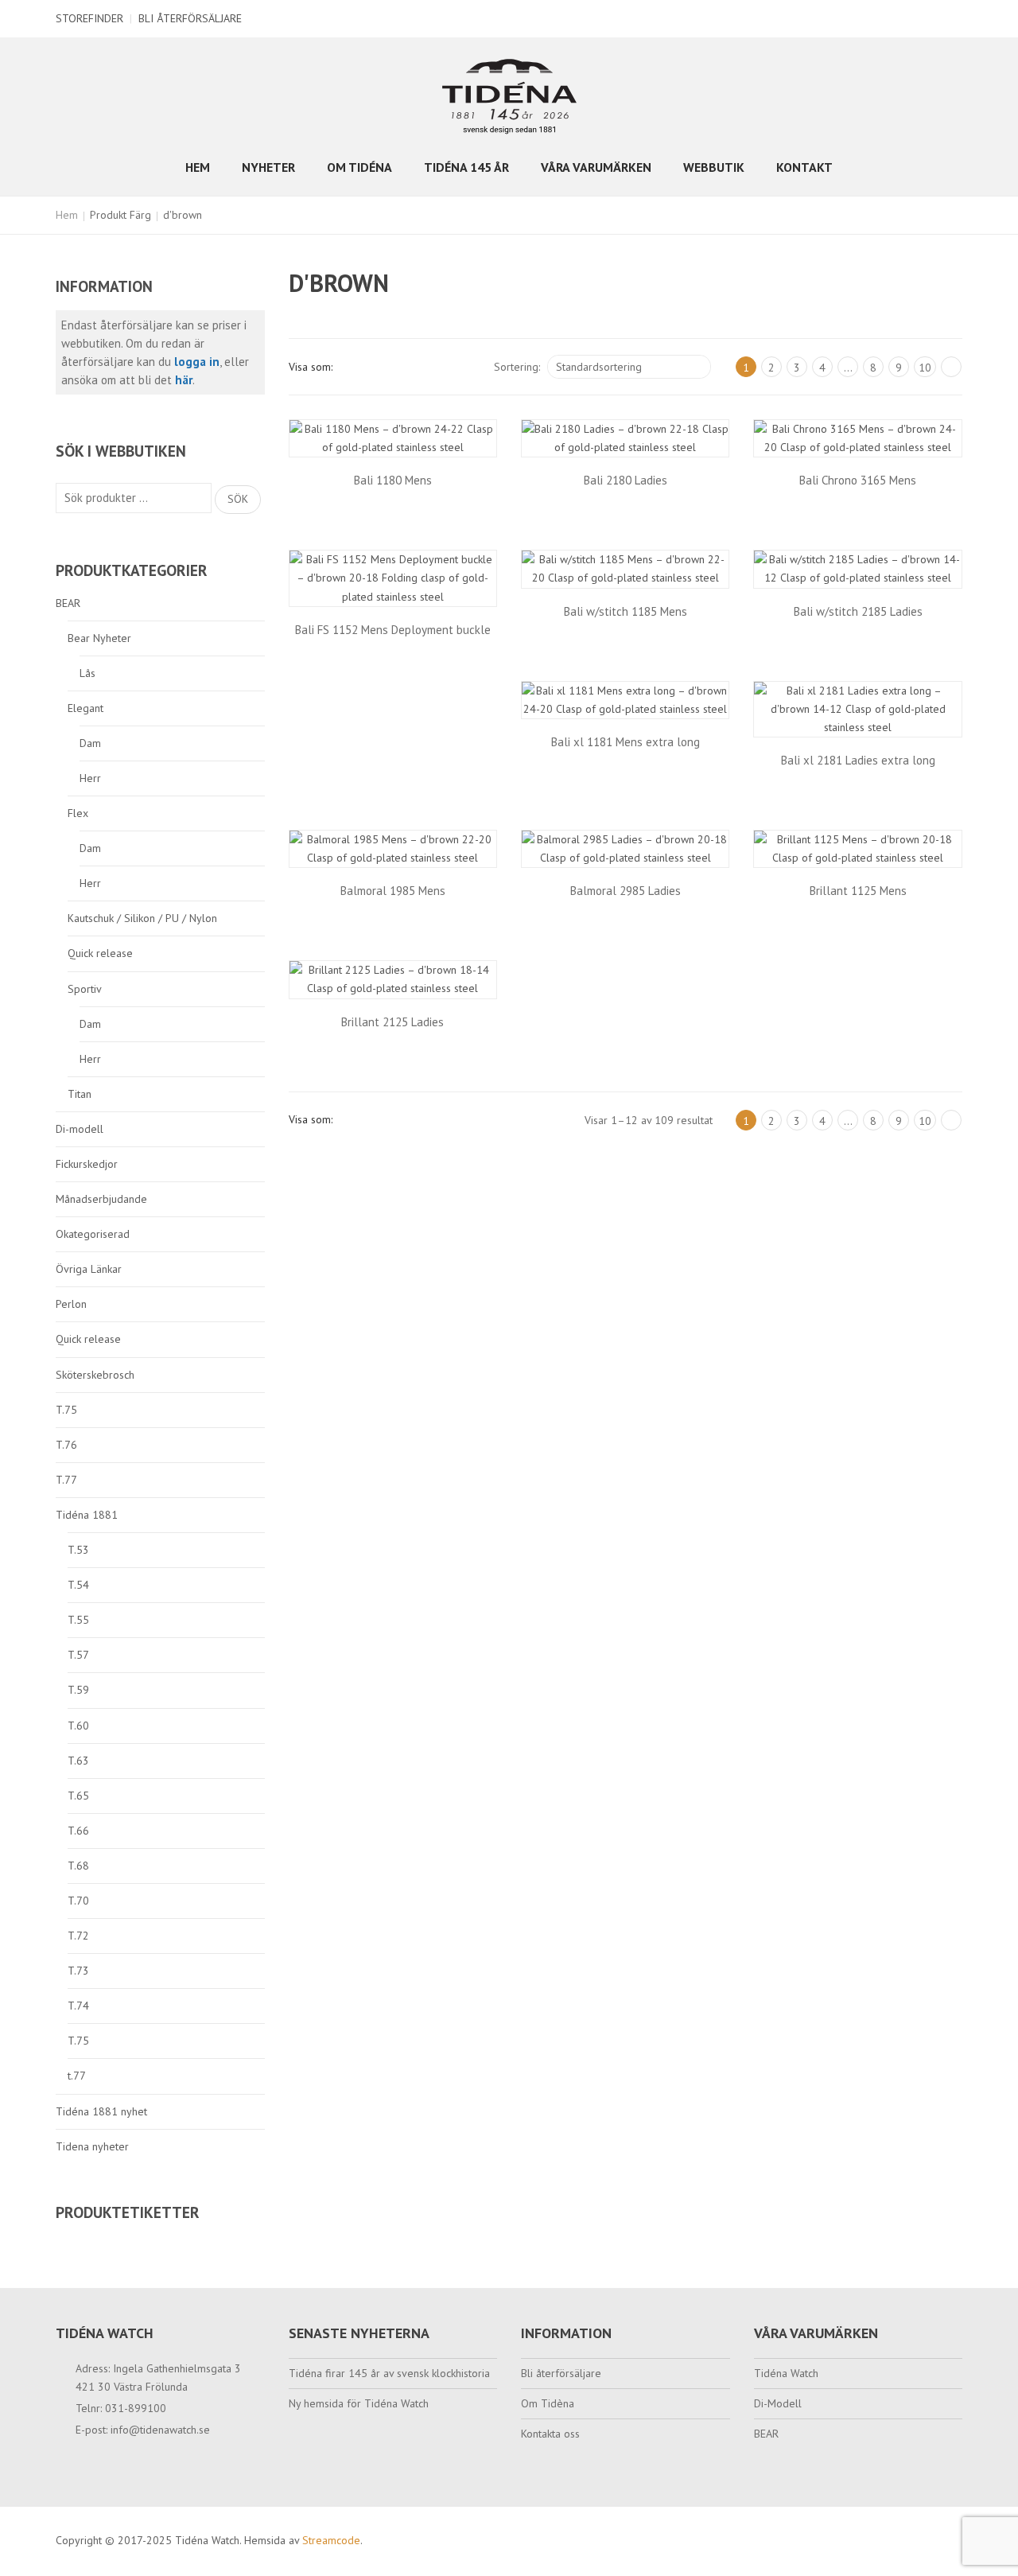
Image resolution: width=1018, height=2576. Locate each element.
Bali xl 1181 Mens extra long (626, 742)
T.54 (78, 1585)
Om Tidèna (548, 2403)
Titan (80, 1094)
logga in (197, 362)
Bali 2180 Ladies (626, 480)
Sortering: (517, 367)
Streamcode (331, 2540)
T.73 (78, 1971)
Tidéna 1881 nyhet (101, 2111)
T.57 (78, 1655)
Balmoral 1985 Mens (393, 891)
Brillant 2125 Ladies (392, 1022)
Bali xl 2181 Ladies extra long (858, 760)
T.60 (78, 1726)
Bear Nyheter (99, 638)
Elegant (85, 708)
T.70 (78, 1901)
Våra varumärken (596, 167)
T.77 (66, 1480)
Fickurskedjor (87, 1164)
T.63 (78, 1761)
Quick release (100, 953)
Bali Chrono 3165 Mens (858, 480)
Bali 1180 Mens (393, 480)
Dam (90, 743)
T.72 (78, 1936)
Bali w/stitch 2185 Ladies (858, 611)
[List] (379, 367)
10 (925, 368)
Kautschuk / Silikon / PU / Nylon (142, 918)
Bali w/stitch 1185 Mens (626, 611)
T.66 (78, 1831)
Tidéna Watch (786, 2373)
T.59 (78, 1690)
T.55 (78, 1620)
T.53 (78, 1550)
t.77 (77, 2076)
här (184, 380)
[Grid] (352, 367)
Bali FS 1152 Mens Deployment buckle (393, 630)
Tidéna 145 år (466, 167)
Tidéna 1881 (87, 1515)
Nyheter (268, 167)
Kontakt (804, 167)
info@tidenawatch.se (160, 2430)
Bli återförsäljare (190, 18)
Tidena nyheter (92, 2146)
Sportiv (85, 989)
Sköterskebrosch (95, 1375)
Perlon (71, 1304)
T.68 (78, 1866)
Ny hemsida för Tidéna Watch (359, 2403)
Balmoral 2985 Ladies (626, 891)
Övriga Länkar (89, 1269)
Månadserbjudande (101, 1199)
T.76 (66, 1445)
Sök (238, 499)
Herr (90, 778)
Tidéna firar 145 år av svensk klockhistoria (389, 2373)
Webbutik (714, 167)
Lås (87, 673)
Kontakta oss (550, 2434)
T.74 (78, 2006)
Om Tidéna (359, 167)
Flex (78, 813)
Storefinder (89, 18)
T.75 (66, 1410)
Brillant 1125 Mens (858, 891)
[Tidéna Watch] (509, 95)
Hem (198, 167)
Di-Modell (778, 2403)
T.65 (78, 1796)
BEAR (68, 603)
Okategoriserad (93, 1234)
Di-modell (80, 1129)
